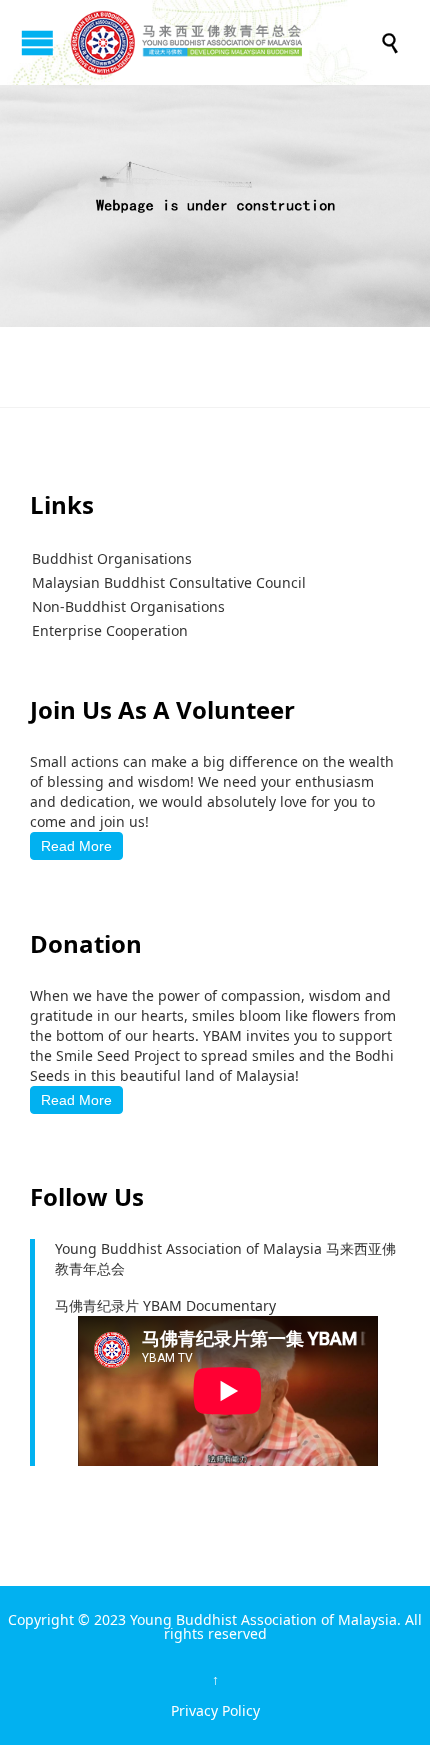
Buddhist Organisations (112, 558)
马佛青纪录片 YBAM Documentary (165, 1305)
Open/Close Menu (37, 42)
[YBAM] (225, 42)
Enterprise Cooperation (110, 630)
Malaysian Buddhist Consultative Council (169, 582)
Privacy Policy (215, 1710)
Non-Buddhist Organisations (128, 606)
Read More (76, 846)
